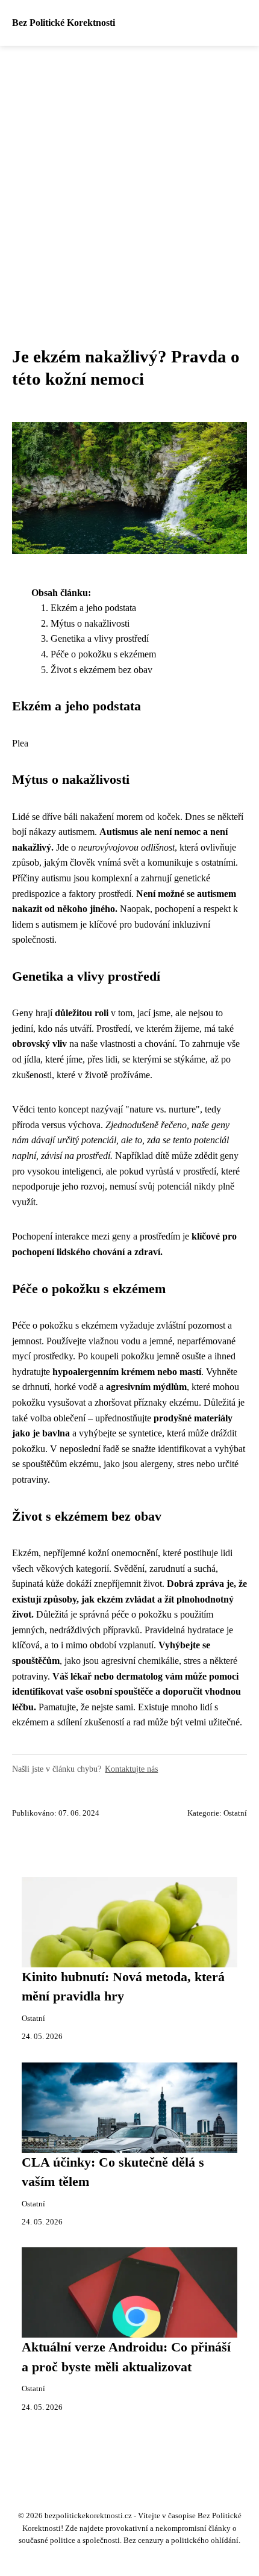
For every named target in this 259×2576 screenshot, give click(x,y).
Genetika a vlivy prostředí (100, 638)
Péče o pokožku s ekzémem (103, 654)
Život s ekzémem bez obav (101, 670)
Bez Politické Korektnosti (64, 23)
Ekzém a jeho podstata (93, 608)
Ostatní (235, 1813)
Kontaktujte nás (131, 1769)
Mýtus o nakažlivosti (90, 623)
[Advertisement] (129, 181)
